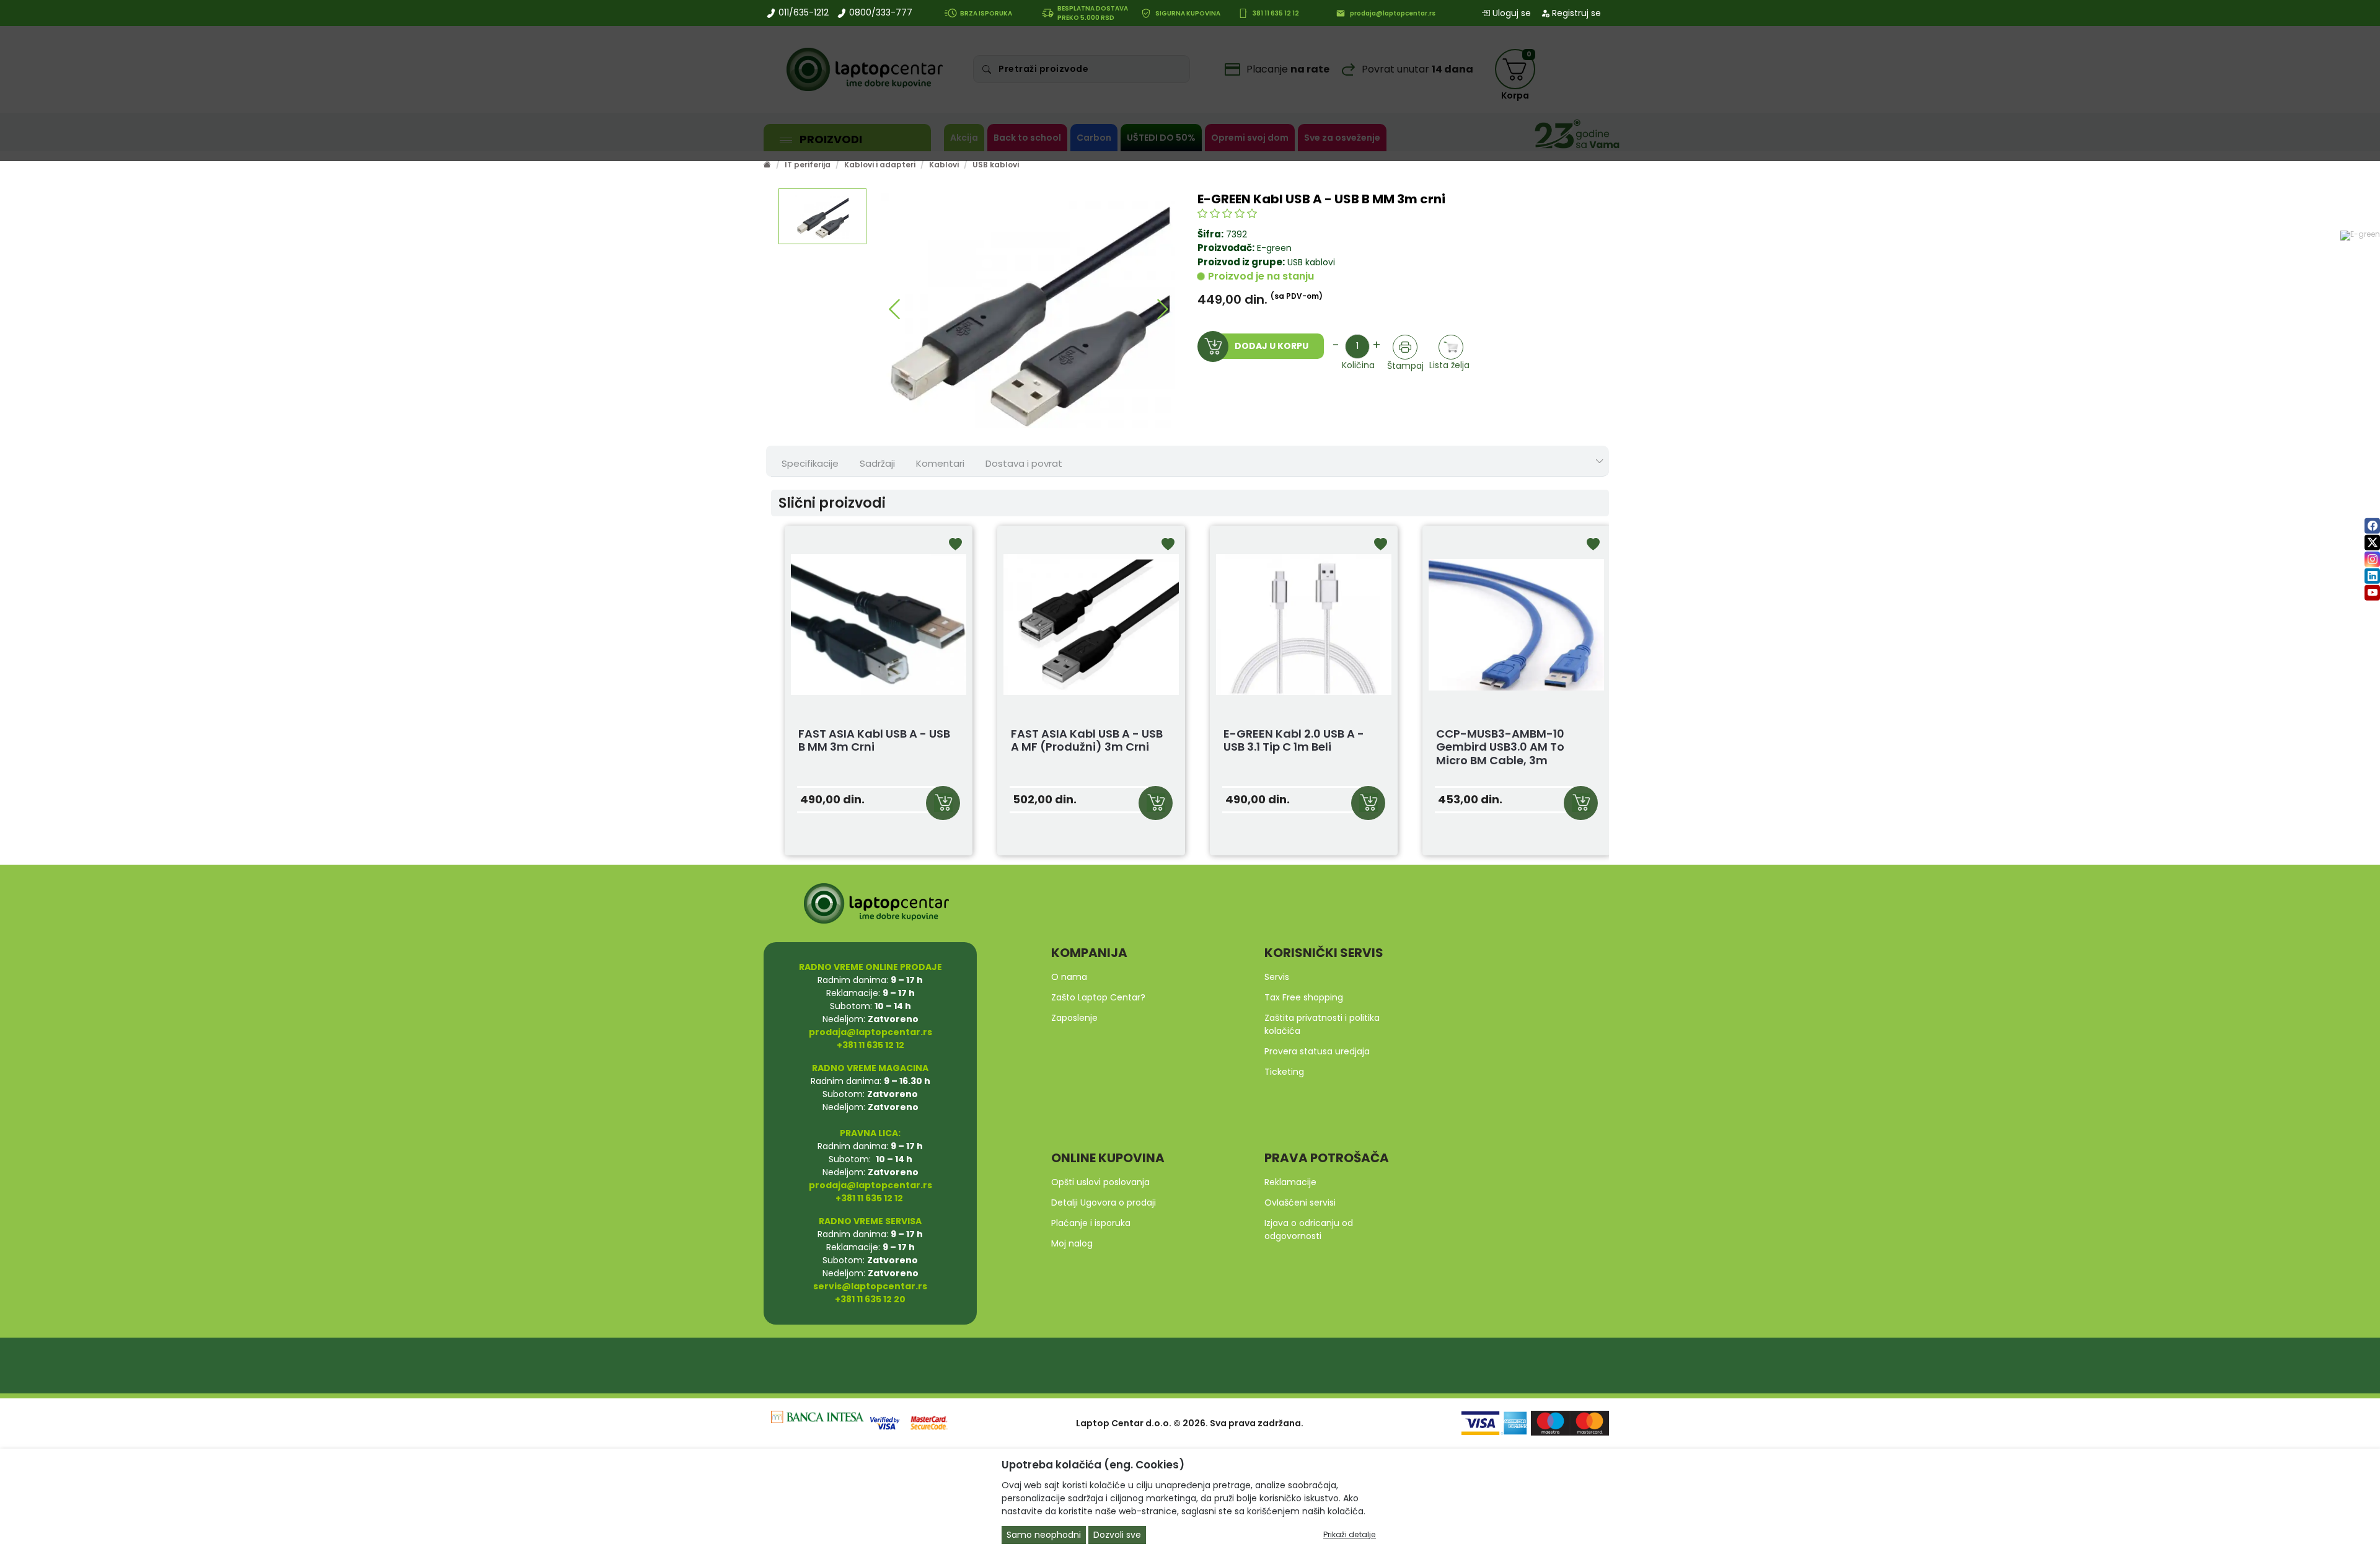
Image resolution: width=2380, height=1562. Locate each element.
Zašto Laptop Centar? (1098, 997)
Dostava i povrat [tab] (1024, 463)
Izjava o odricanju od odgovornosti (1309, 1229)
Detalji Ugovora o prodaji (1104, 1202)
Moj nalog (1072, 1243)
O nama (1069, 977)
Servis (1277, 977)
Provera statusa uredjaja (1317, 1051)
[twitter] (2372, 543)
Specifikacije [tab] (810, 463)
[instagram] (2372, 559)
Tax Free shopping (1304, 997)
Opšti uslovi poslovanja (1100, 1182)
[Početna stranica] (767, 165)
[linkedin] (2372, 576)
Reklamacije (1290, 1182)
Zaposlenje (1074, 1018)
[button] (894, 309)
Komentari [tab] (940, 463)
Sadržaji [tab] (877, 463)
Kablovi (944, 165)
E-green (1274, 248)
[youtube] (2372, 593)
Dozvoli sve (1117, 1535)
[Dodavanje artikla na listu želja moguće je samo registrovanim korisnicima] (1451, 347)
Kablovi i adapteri (880, 165)
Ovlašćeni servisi (1300, 1202)
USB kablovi (996, 165)
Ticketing (1284, 1072)
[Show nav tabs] (1600, 461)
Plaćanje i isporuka (1091, 1223)
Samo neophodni (1044, 1535)
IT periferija (808, 165)
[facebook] (2372, 526)
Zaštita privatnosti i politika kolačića (1322, 1024)
